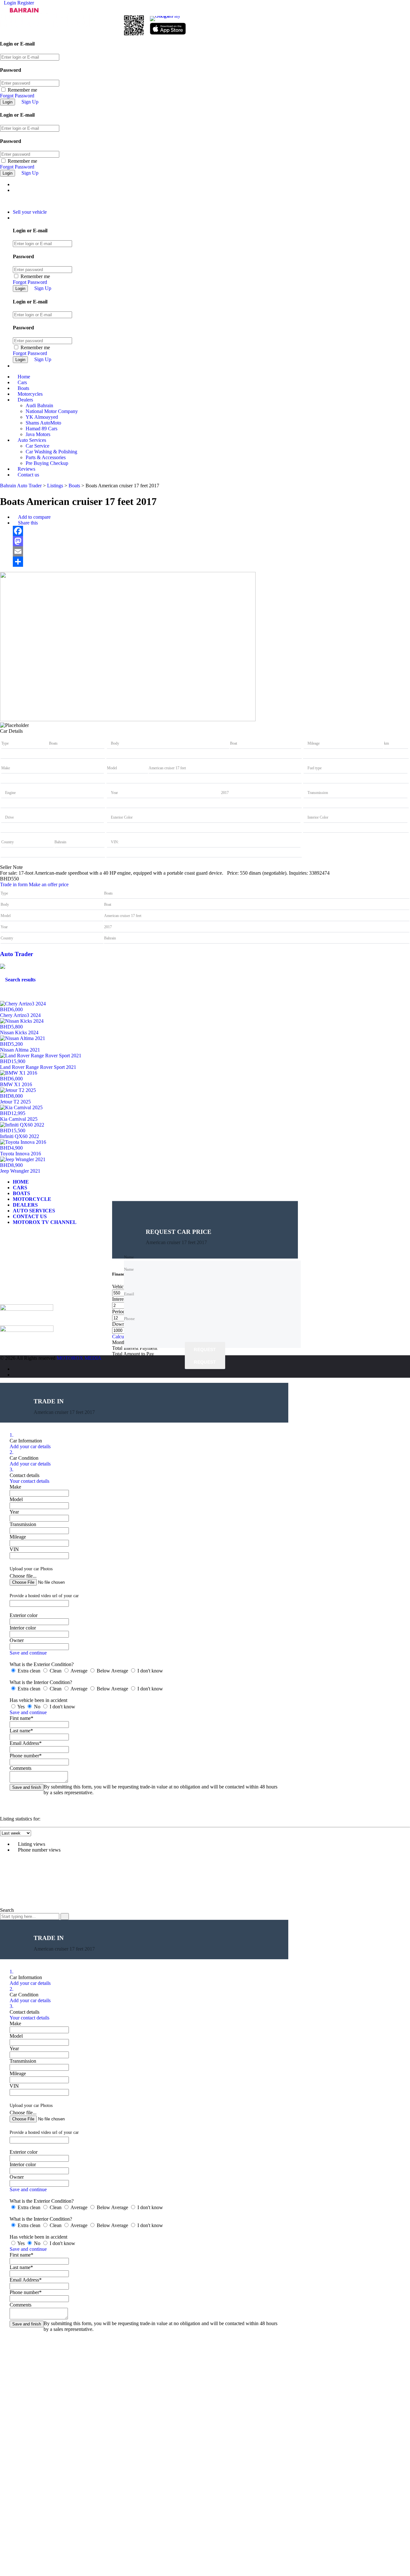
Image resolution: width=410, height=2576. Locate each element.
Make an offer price (49, 884)
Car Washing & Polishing (51, 452)
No (37, 1707)
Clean (56, 1671)
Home (24, 377)
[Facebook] (211, 531)
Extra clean (29, 1671)
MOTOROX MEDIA (79, 1358)
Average (79, 1671)
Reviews (26, 469)
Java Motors (38, 434)
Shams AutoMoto (43, 423)
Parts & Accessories (46, 457)
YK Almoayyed (42, 417)
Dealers (25, 400)
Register (26, 3)
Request (205, 1350)
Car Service (37, 446)
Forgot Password (17, 96)
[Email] (211, 551)
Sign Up (30, 102)
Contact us (28, 475)
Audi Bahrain (39, 405)
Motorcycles (30, 394)
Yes (21, 1707)
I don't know (150, 1671)
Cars (22, 382)
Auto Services (32, 440)
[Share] (211, 562)
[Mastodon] (211, 541)
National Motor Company (52, 411)
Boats (23, 388)
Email (12, 1287)
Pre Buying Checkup (47, 463)
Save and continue (28, 1653)
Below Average (112, 1671)
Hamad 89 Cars (41, 429)
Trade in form (14, 884)
